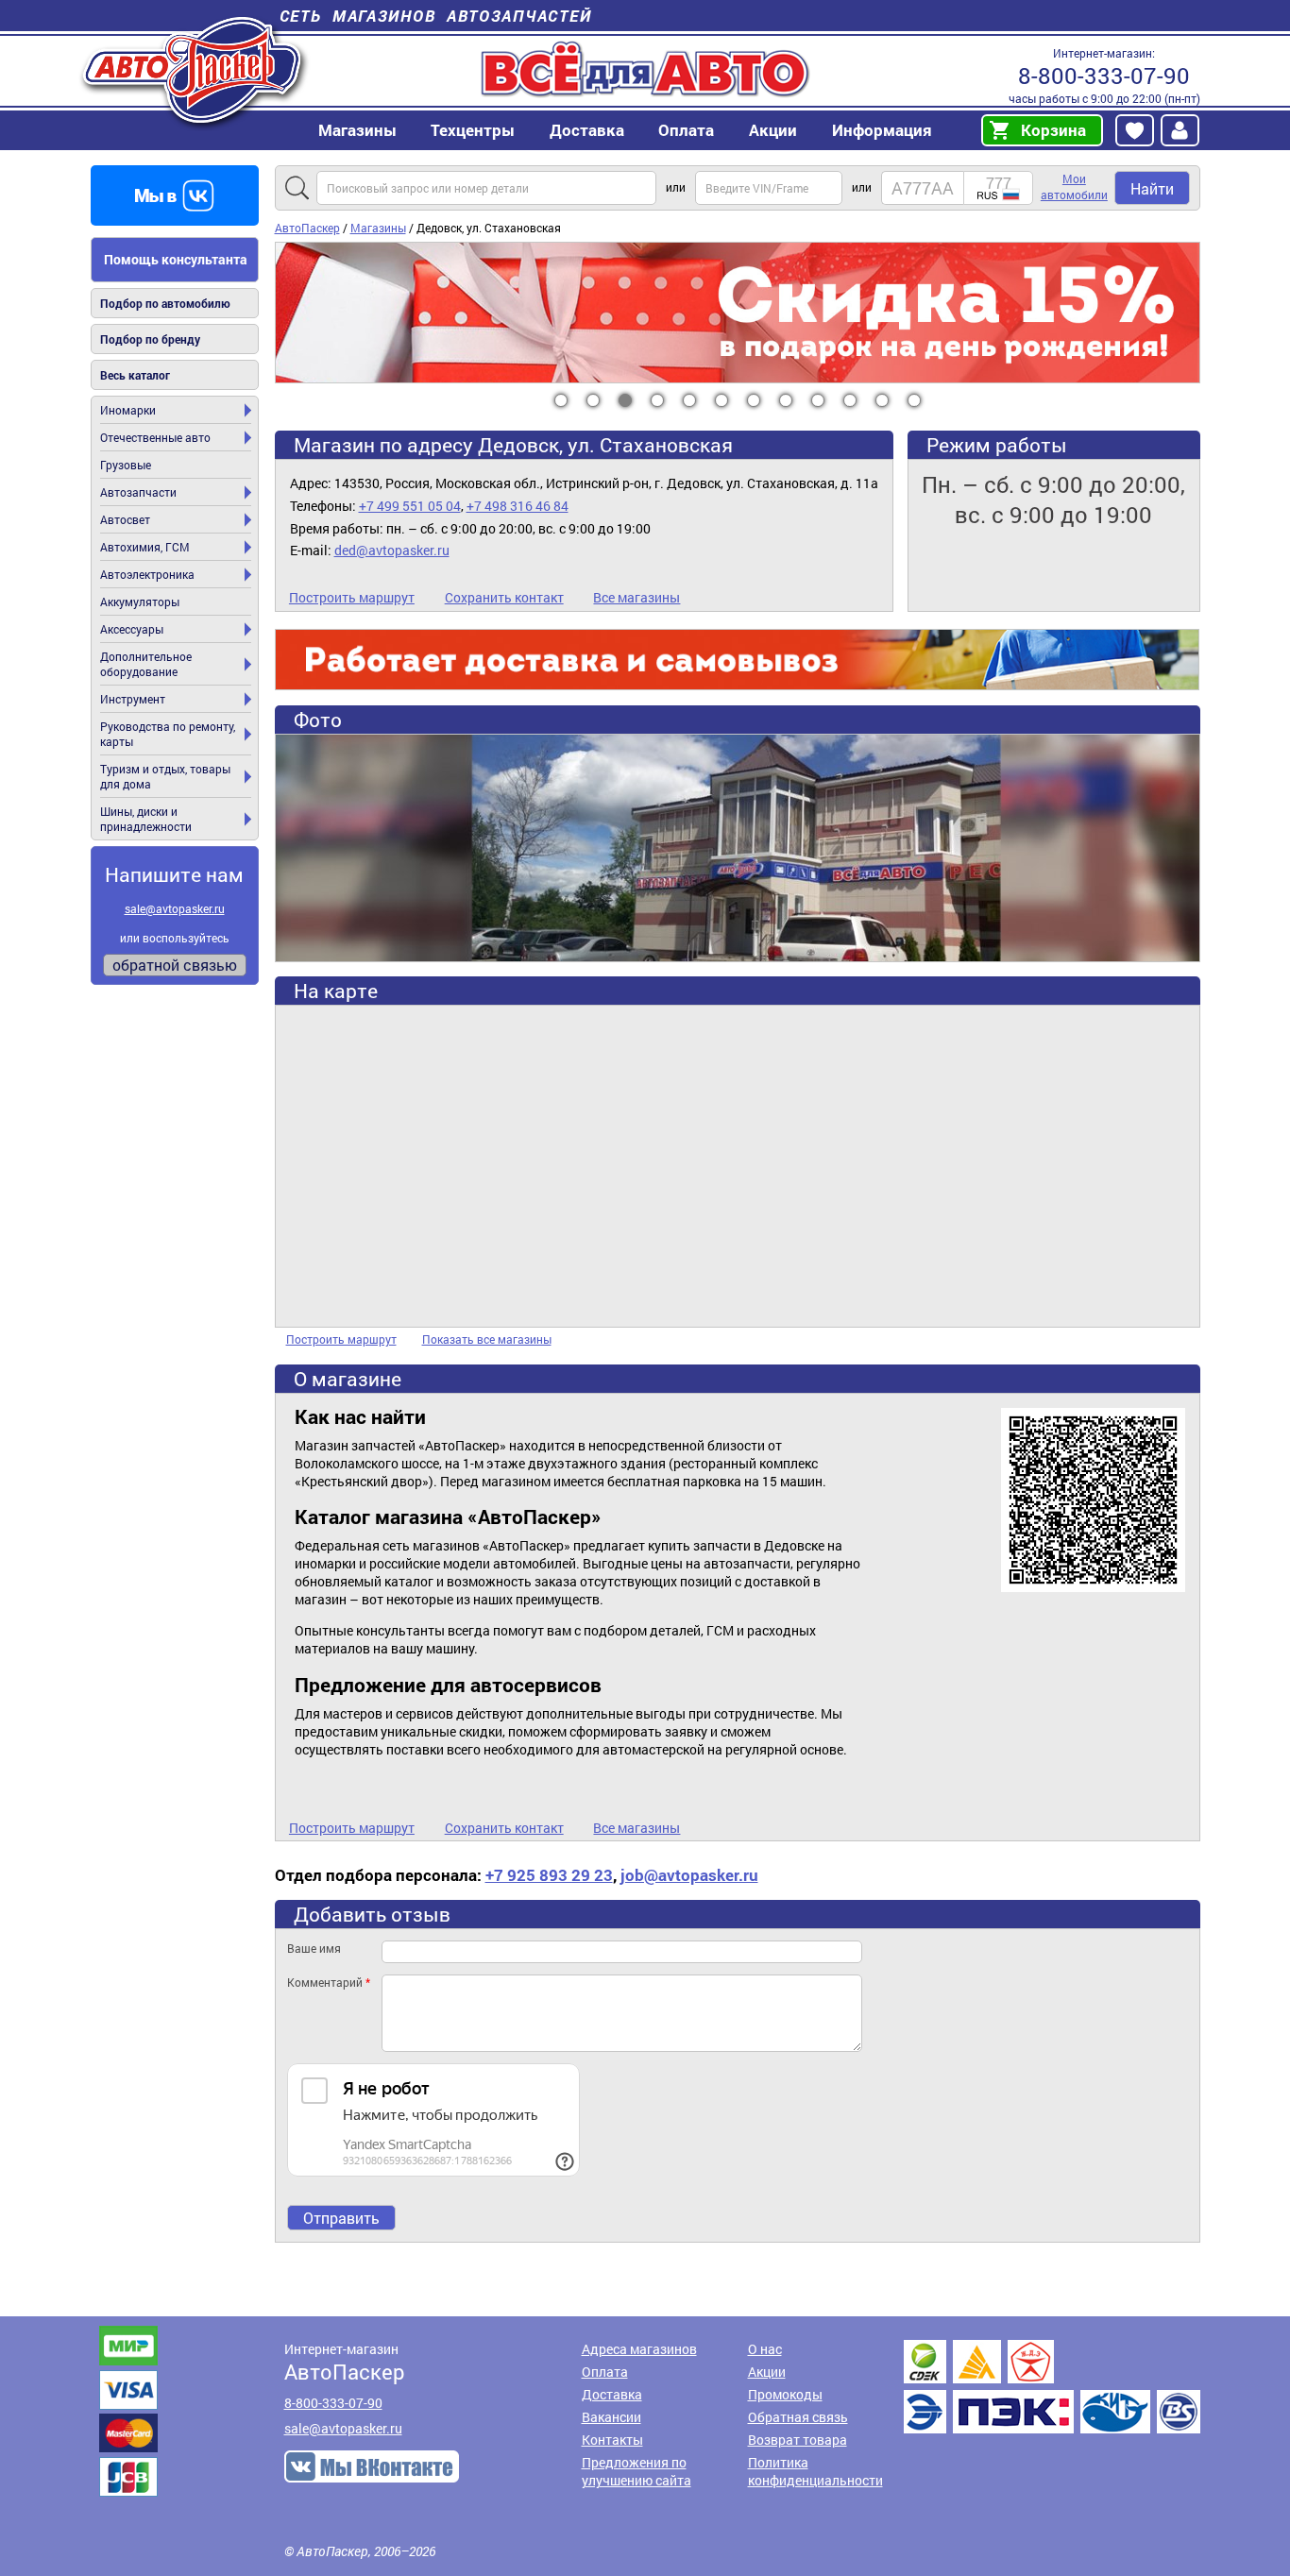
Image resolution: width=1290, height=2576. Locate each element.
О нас (765, 2349)
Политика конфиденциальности (815, 2471)
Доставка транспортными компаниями (1052, 2387)
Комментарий (329, 1982)
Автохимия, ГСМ (145, 547)
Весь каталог (135, 375)
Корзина (1053, 130)
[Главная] (194, 69)
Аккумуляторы (140, 602)
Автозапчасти (138, 492)
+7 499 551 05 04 (410, 506)
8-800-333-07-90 (1104, 76)
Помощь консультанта (176, 259)
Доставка (587, 130)
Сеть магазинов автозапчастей (436, 16)
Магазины (357, 130)
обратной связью (175, 965)
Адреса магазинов (639, 2349)
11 (883, 401)
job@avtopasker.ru (689, 1875)
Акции (767, 2372)
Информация (882, 130)
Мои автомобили (1074, 186)
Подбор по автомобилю (165, 303)
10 (850, 401)
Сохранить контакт (504, 597)
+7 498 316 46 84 (518, 506)
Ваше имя (314, 1948)
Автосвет (125, 519)
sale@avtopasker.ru (175, 908)
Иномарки (128, 410)
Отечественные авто (155, 437)
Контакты (612, 2440)
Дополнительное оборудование (146, 664)
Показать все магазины (487, 1339)
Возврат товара (798, 2440)
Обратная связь (798, 2417)
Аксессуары (132, 629)
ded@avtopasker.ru (392, 550)
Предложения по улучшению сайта (637, 2471)
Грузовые (126, 465)
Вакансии (611, 2417)
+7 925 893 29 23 (549, 1875)
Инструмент (133, 699)
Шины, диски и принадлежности (146, 819)
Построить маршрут (352, 597)
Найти (1152, 188)
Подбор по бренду (150, 339)
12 (915, 401)
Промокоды (785, 2394)
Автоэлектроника (147, 574)
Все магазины (637, 597)
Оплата (686, 130)
